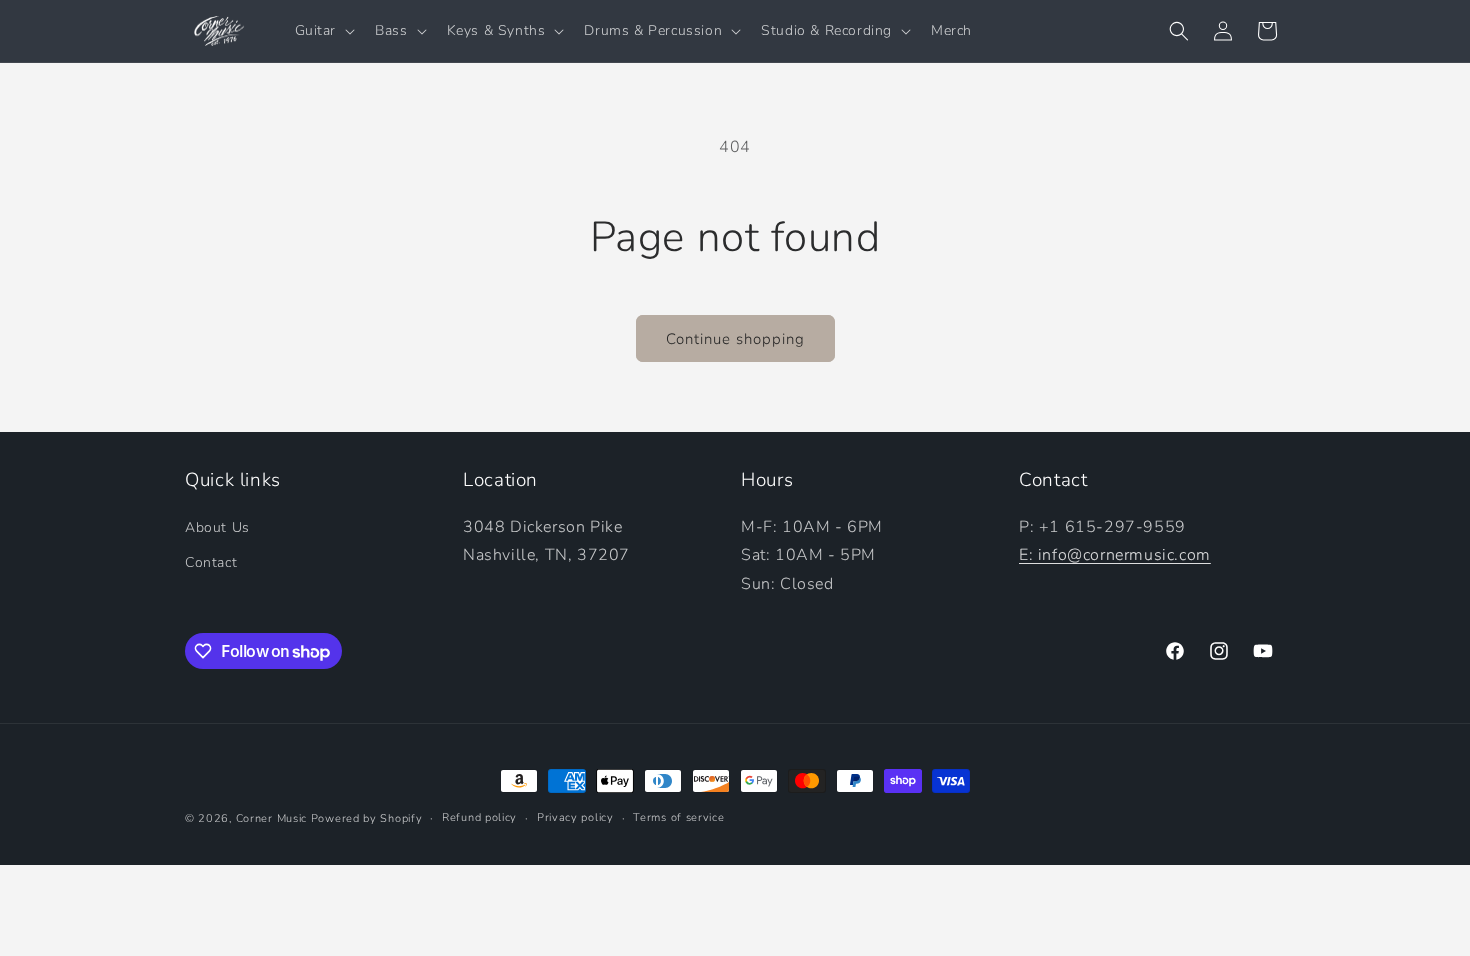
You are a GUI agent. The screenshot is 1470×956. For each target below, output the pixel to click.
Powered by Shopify (367, 818)
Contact (211, 562)
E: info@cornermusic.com (1115, 555)
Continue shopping (735, 339)
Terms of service (678, 817)
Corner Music (271, 818)
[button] (323, 31)
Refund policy (479, 817)
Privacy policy (575, 817)
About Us (217, 527)
